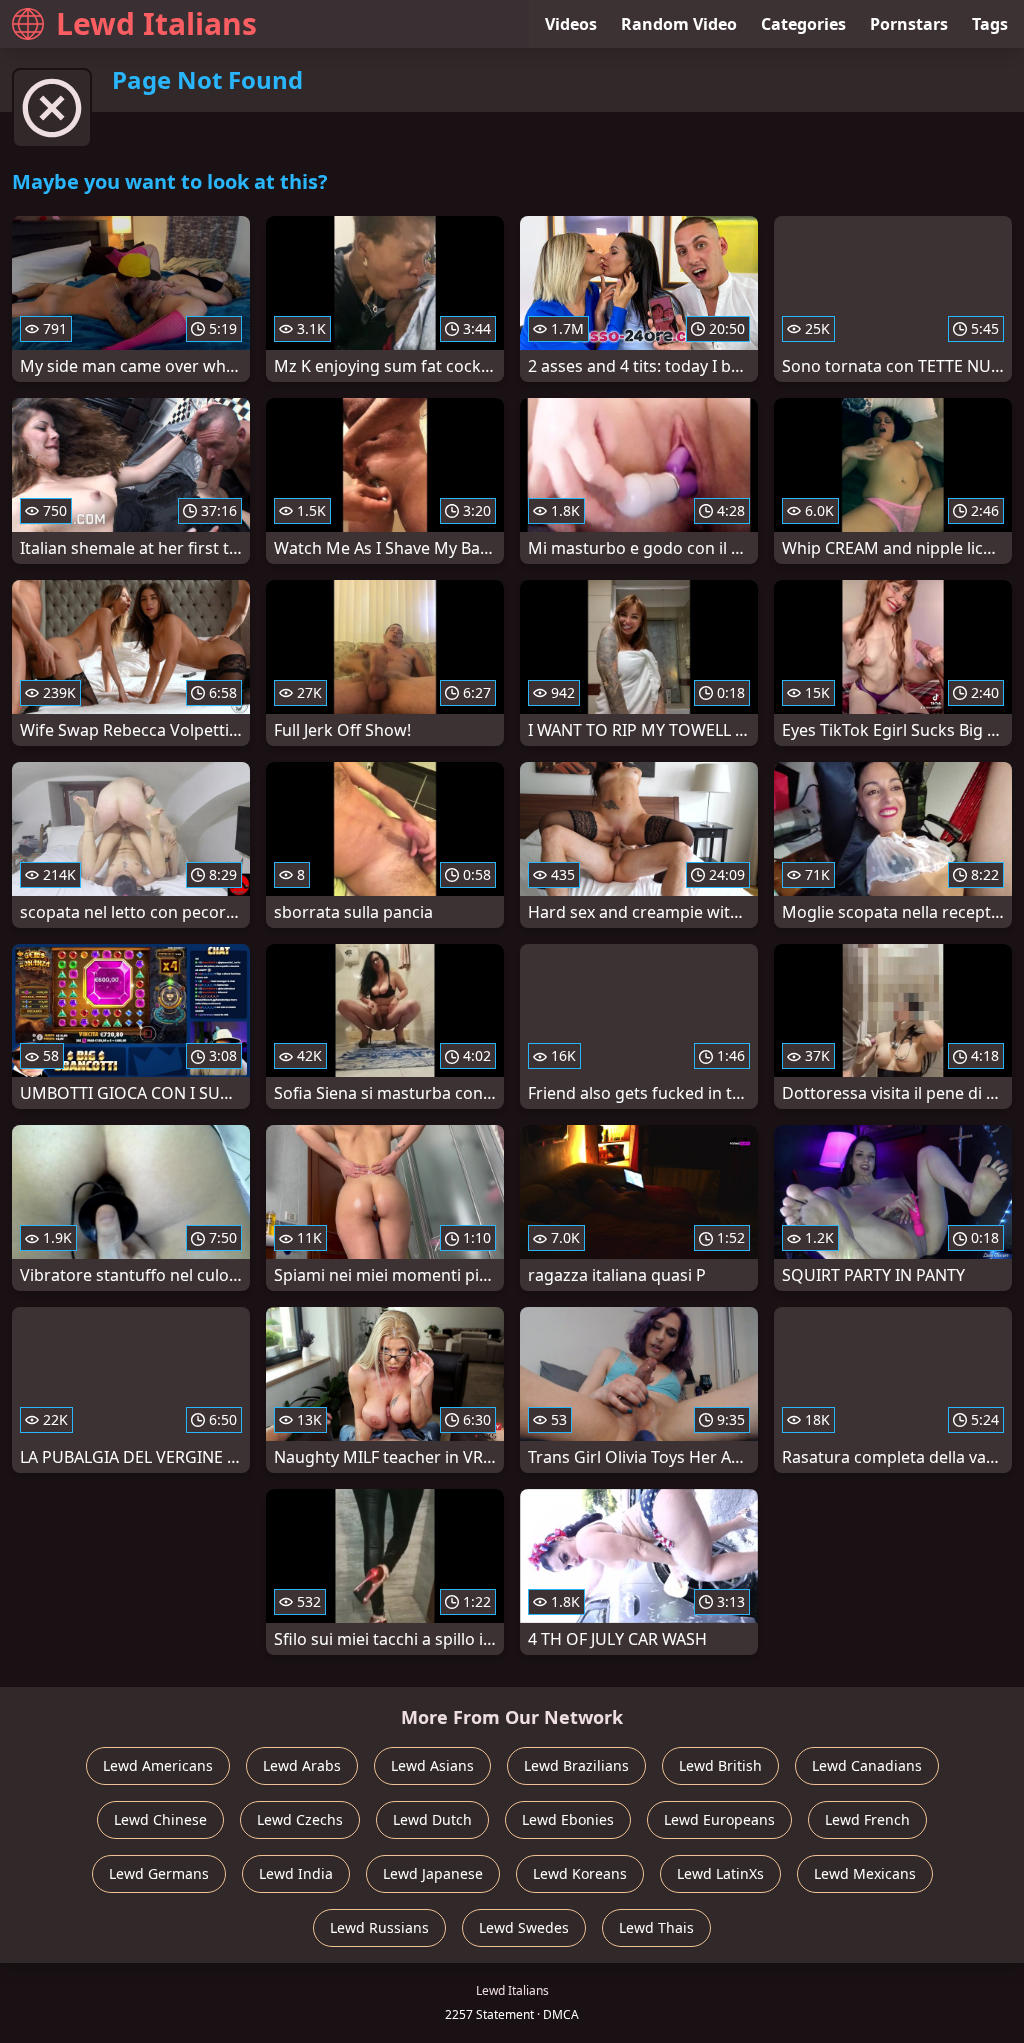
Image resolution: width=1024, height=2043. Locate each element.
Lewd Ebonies (568, 1819)
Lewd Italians (156, 23)
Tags (990, 24)
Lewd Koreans (580, 1873)
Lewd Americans (158, 1765)
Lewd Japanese (433, 1873)
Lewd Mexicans (865, 1873)
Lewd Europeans (719, 1819)
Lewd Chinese (160, 1819)
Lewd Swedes (524, 1927)
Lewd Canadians (867, 1765)
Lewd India (296, 1873)
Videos (571, 24)
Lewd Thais (656, 1927)
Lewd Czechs (300, 1819)
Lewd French (867, 1819)
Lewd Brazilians (576, 1765)
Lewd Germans (159, 1873)
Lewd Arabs (302, 1765)
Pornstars (909, 24)
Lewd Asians (432, 1765)
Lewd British (720, 1765)
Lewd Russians (379, 1927)
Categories (803, 24)
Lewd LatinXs (720, 1873)
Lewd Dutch (432, 1819)
